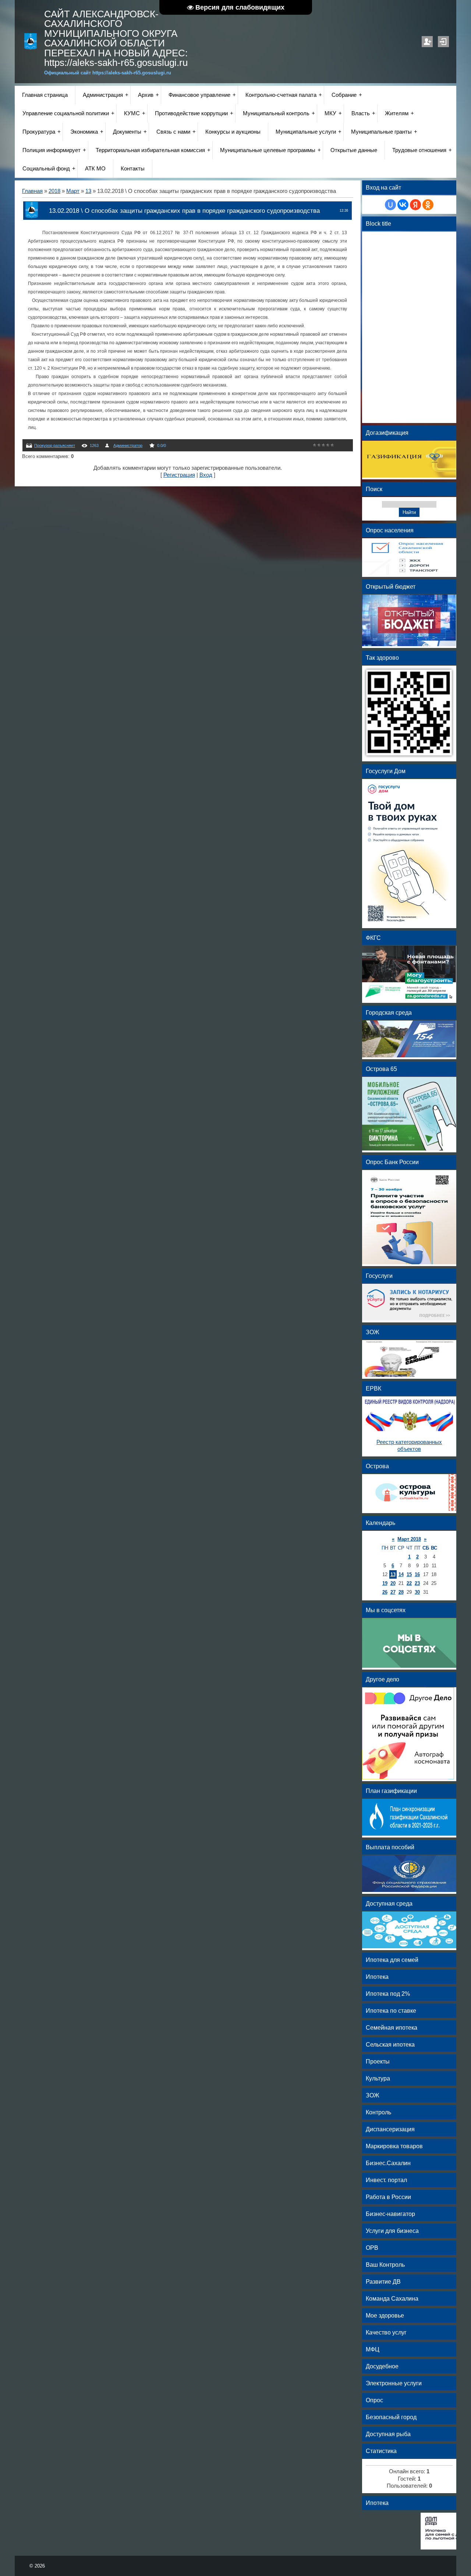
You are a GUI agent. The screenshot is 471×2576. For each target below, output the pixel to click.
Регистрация (427, 42)
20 (393, 1583)
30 (417, 1592)
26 (385, 1592)
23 (417, 1583)
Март (73, 191)
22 (409, 1583)
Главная (32, 191)
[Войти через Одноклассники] (428, 205)
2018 (54, 191)
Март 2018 (409, 1539)
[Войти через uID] (390, 205)
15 (409, 1574)
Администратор (128, 445)
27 (393, 1592)
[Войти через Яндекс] (415, 205)
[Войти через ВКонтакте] (403, 205)
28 (401, 1592)
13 (88, 191)
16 (417, 1574)
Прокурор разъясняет (55, 445)
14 (401, 1574)
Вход (443, 42)
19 (385, 1583)
